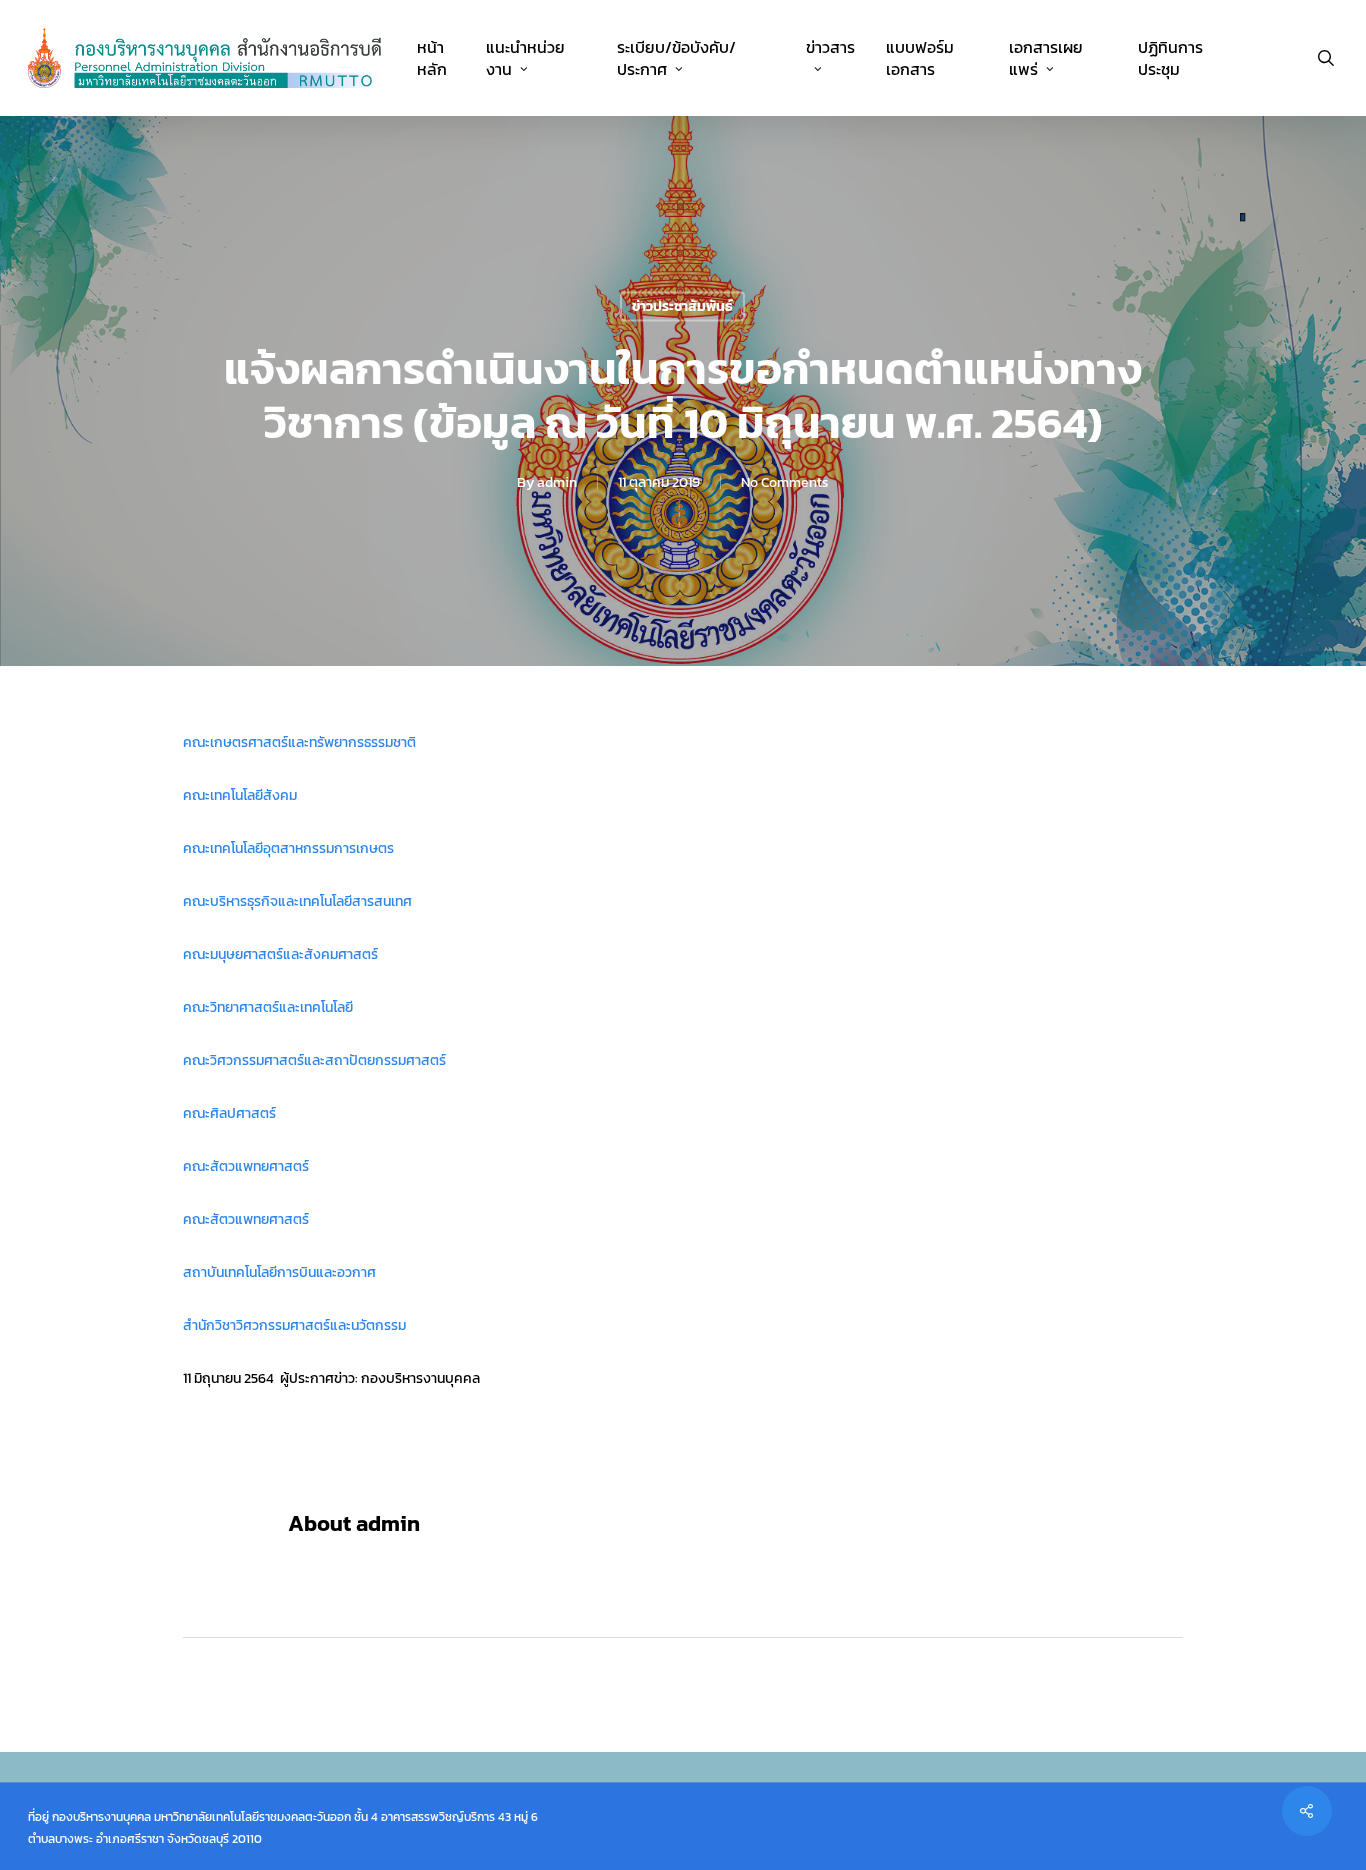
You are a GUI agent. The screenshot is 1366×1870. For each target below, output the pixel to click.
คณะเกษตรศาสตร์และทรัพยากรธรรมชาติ (299, 742)
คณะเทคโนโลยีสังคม (240, 795)
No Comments (785, 482)
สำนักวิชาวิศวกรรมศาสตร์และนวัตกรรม (294, 1325)
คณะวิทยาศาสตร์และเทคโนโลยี (268, 1007)
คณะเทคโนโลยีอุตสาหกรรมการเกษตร (288, 848)
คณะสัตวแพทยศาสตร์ (246, 1166)
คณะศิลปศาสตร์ (229, 1113)
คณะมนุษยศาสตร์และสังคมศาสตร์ (280, 954)
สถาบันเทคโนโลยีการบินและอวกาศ (279, 1272)
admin (557, 482)
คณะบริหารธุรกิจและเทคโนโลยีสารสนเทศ (297, 901)
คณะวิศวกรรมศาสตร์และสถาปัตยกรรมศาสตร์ (314, 1060)
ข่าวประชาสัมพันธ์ (682, 306)
